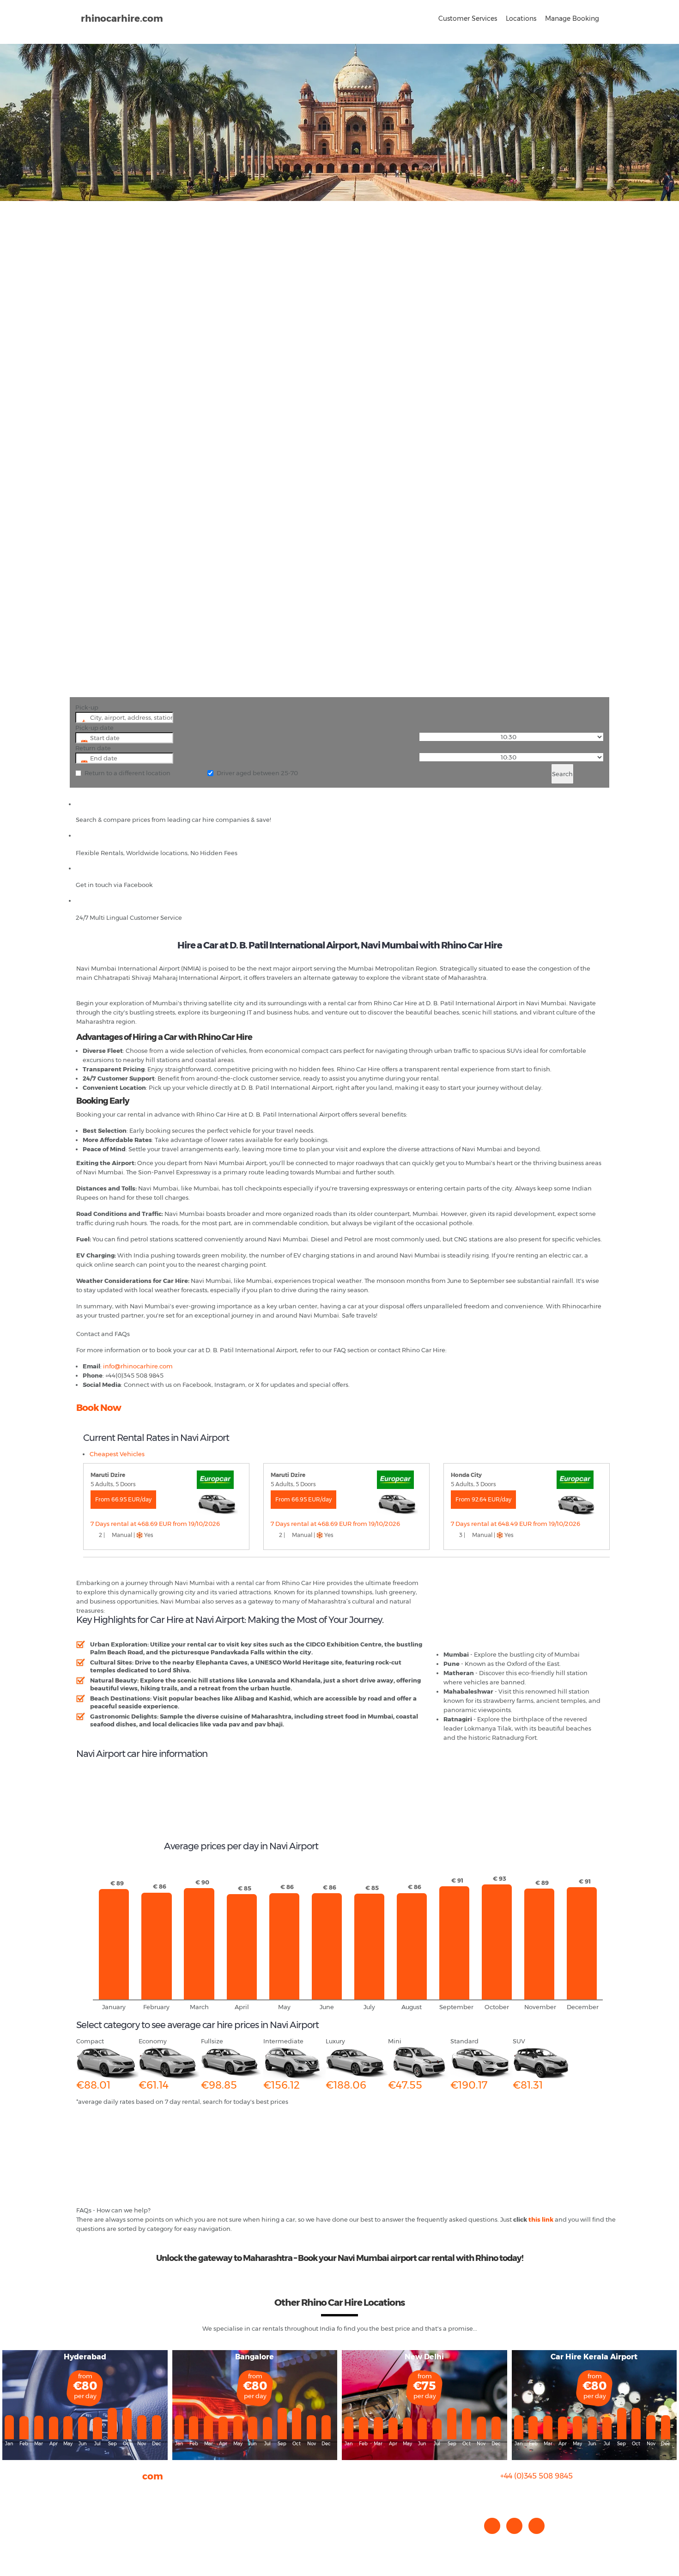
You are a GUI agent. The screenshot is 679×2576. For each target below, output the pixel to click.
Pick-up (87, 707)
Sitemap (89, 2529)
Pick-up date (94, 728)
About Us (90, 2492)
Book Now (99, 1408)
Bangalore (255, 2357)
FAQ (82, 2502)
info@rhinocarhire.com (542, 2494)
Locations (521, 18)
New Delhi (424, 2357)
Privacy (87, 2520)
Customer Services (468, 18)
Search (562, 774)
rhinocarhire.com (122, 18)
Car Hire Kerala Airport (594, 2357)
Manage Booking (572, 18)
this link (541, 2219)
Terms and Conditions (109, 2539)
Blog (83, 2511)
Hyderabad (85, 2357)
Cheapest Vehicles (117, 1454)
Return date (93, 748)
